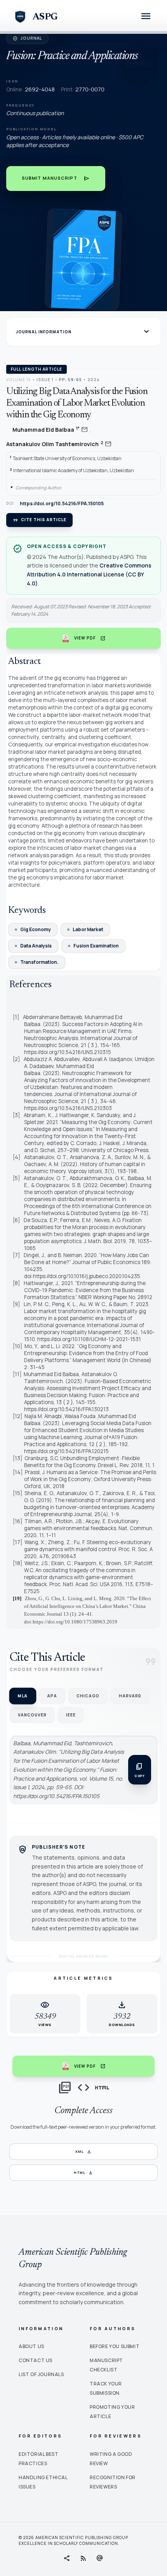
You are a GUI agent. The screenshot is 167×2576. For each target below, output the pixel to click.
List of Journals (41, 2374)
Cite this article (39, 520)
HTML (84, 2173)
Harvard (130, 1696)
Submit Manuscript (56, 179)
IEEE (71, 1715)
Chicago (88, 1696)
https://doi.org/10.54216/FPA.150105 (62, 504)
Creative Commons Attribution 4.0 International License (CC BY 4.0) (89, 574)
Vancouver (32, 1715)
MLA (23, 1696)
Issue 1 (45, 380)
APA (52, 1696)
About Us (31, 2346)
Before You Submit (115, 2346)
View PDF (90, 638)
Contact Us (36, 2360)
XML (83, 2152)
